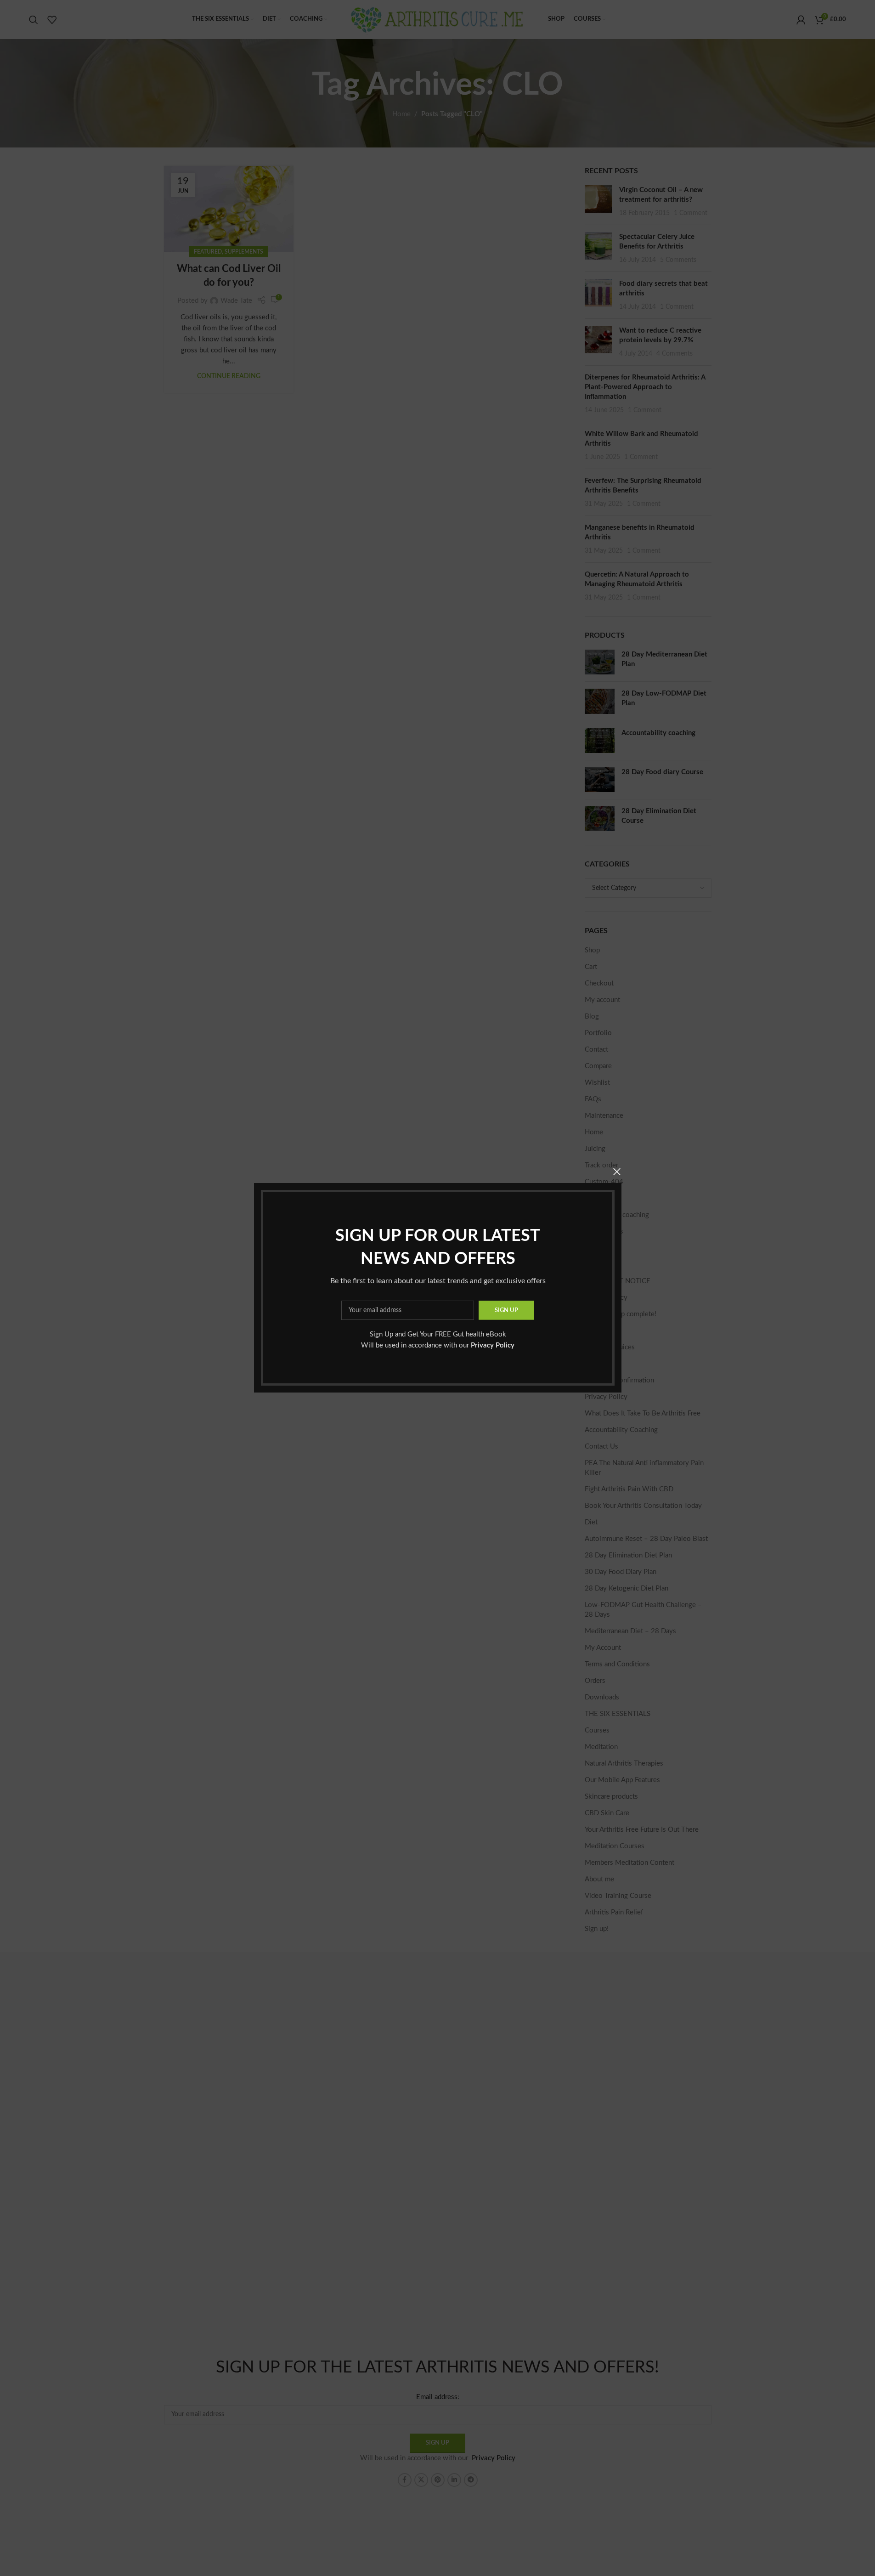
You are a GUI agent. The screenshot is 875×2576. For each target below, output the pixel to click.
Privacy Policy (493, 1346)
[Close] (617, 1172)
